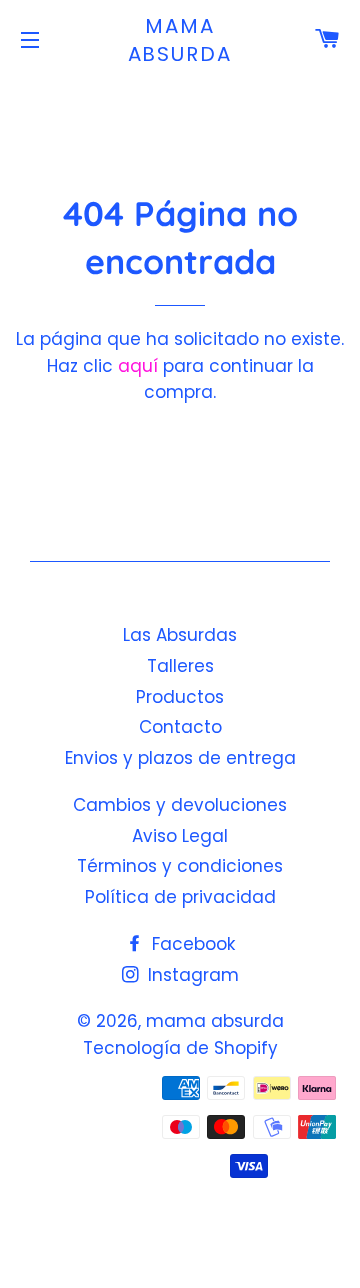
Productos (180, 697)
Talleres (180, 666)
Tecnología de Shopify (180, 1048)
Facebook (191, 944)
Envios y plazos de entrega (180, 758)
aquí (138, 366)
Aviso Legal (180, 836)
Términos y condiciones (180, 866)
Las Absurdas (180, 635)
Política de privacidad (180, 897)
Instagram (191, 975)
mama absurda (180, 40)
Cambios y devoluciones (180, 805)
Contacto (180, 727)
